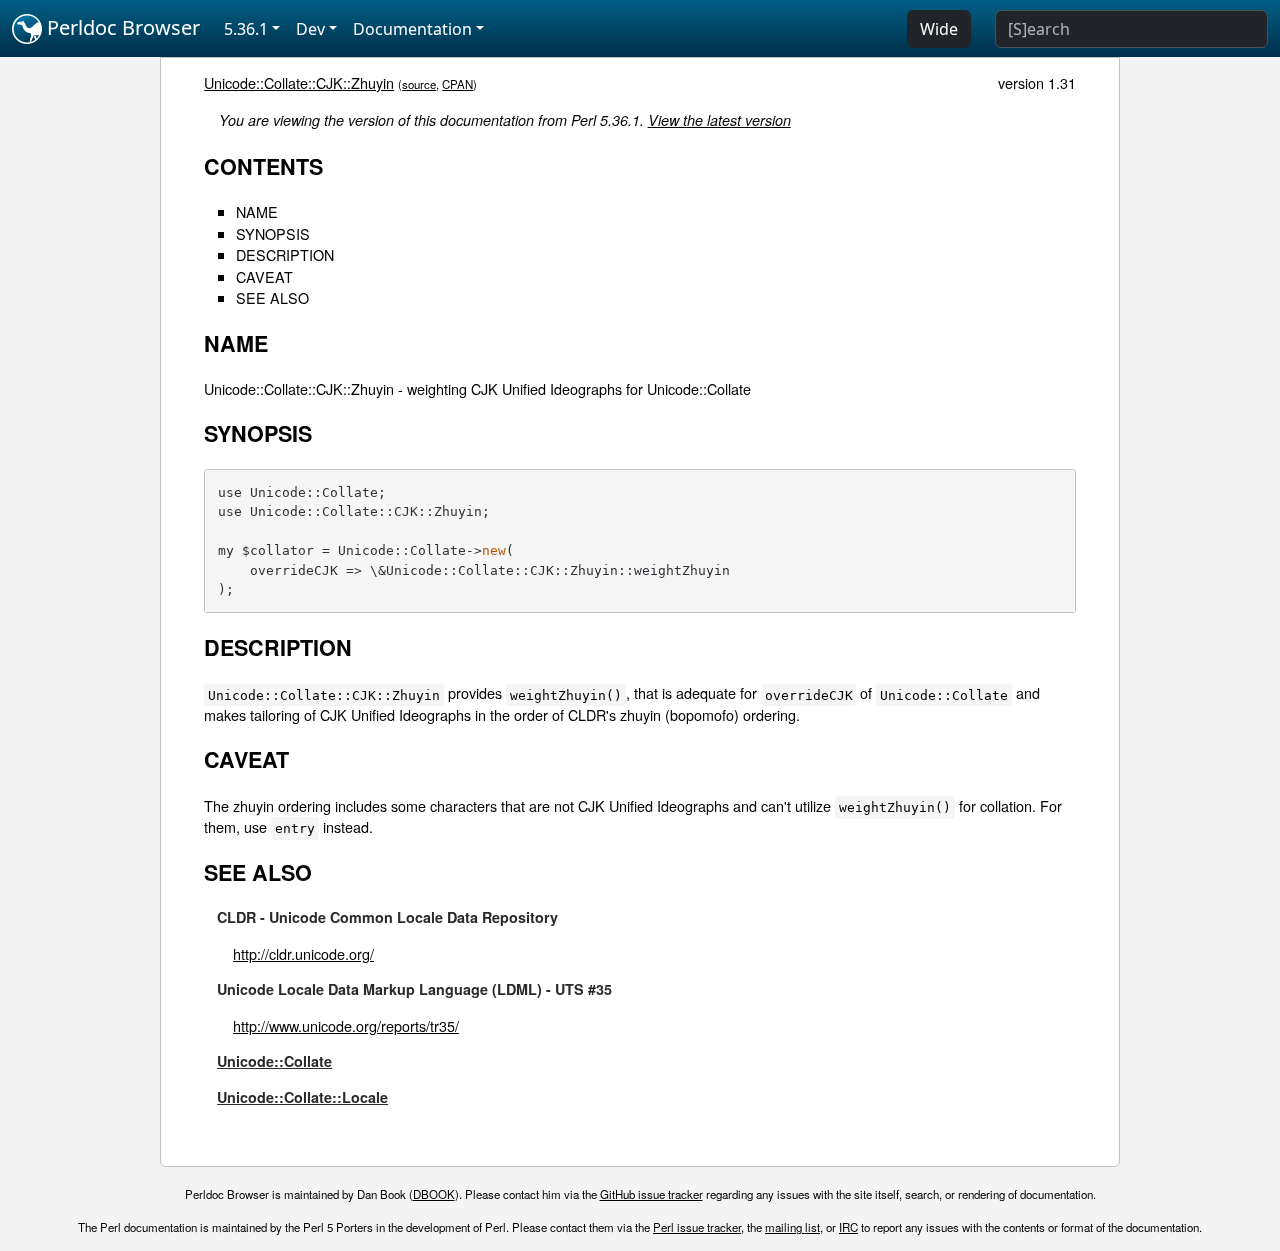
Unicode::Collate (274, 1061)
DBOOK (434, 1194)
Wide (939, 29)
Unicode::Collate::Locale (302, 1097)
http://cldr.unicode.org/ (303, 953)
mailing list (792, 1227)
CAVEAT (264, 276)
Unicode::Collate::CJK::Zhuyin (299, 82)
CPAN (457, 84)
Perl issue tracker (697, 1227)
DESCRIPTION (285, 254)
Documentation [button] (412, 29)
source (419, 84)
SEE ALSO (272, 297)
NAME (257, 211)
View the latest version (719, 120)
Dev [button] (310, 29)
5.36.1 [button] (246, 29)
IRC (848, 1227)
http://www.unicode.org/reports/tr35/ (346, 1025)
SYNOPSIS (273, 233)
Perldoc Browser (121, 27)
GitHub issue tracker (651, 1194)
